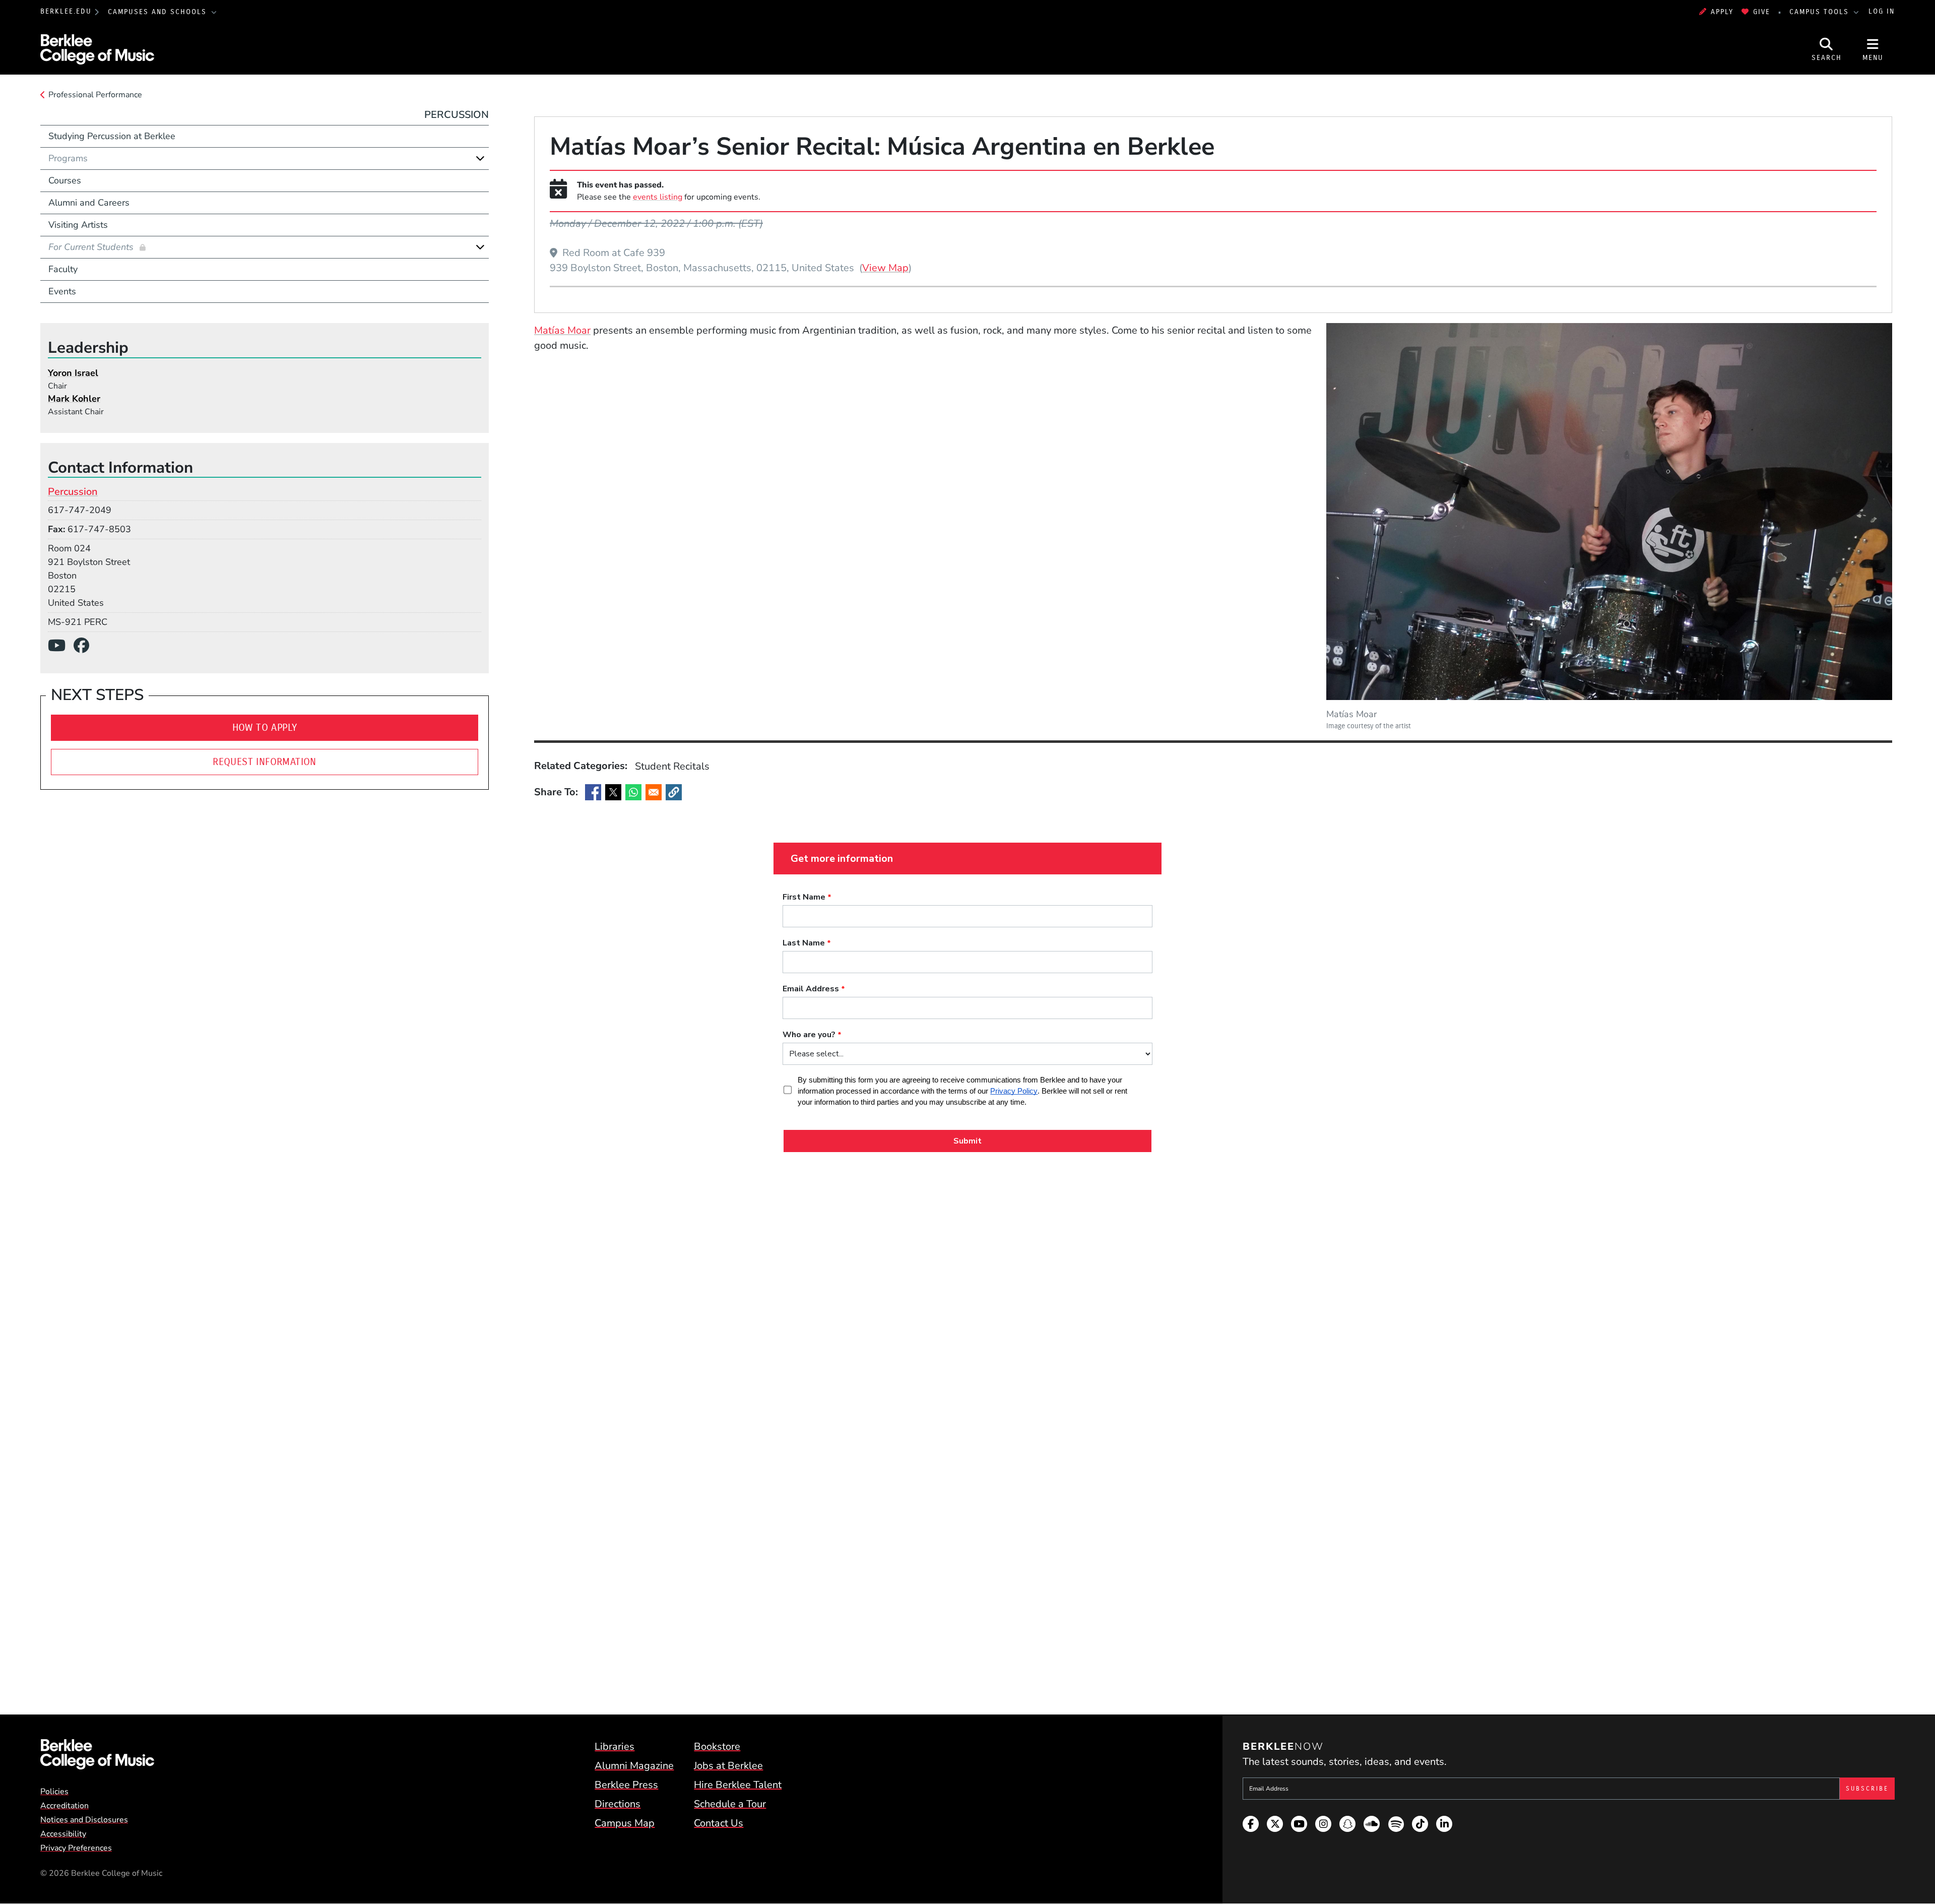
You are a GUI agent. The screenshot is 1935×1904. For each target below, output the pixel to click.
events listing (658, 197)
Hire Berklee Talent (738, 1785)
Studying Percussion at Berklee (112, 136)
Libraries (615, 1747)
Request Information (265, 762)
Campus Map (625, 1823)
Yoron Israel (73, 373)
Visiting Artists (78, 225)
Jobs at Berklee (728, 1766)
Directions (618, 1804)
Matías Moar (562, 330)
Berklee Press (626, 1785)
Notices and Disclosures (84, 1820)
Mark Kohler (74, 399)
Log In (1882, 12)
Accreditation (64, 1806)
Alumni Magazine (634, 1766)
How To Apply (265, 727)
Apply (1722, 12)
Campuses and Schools (159, 12)
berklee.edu (66, 12)
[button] (674, 792)
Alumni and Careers (89, 203)
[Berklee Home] (97, 1754)
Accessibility (63, 1834)
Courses (65, 180)
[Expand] (480, 158)
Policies (54, 1792)
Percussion (457, 115)
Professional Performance (95, 95)
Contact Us (719, 1823)
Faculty (63, 269)
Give (1762, 12)
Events (62, 291)
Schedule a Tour (730, 1804)
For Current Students (92, 247)
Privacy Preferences (76, 1848)
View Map (885, 268)
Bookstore (717, 1747)
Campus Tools (1821, 12)
